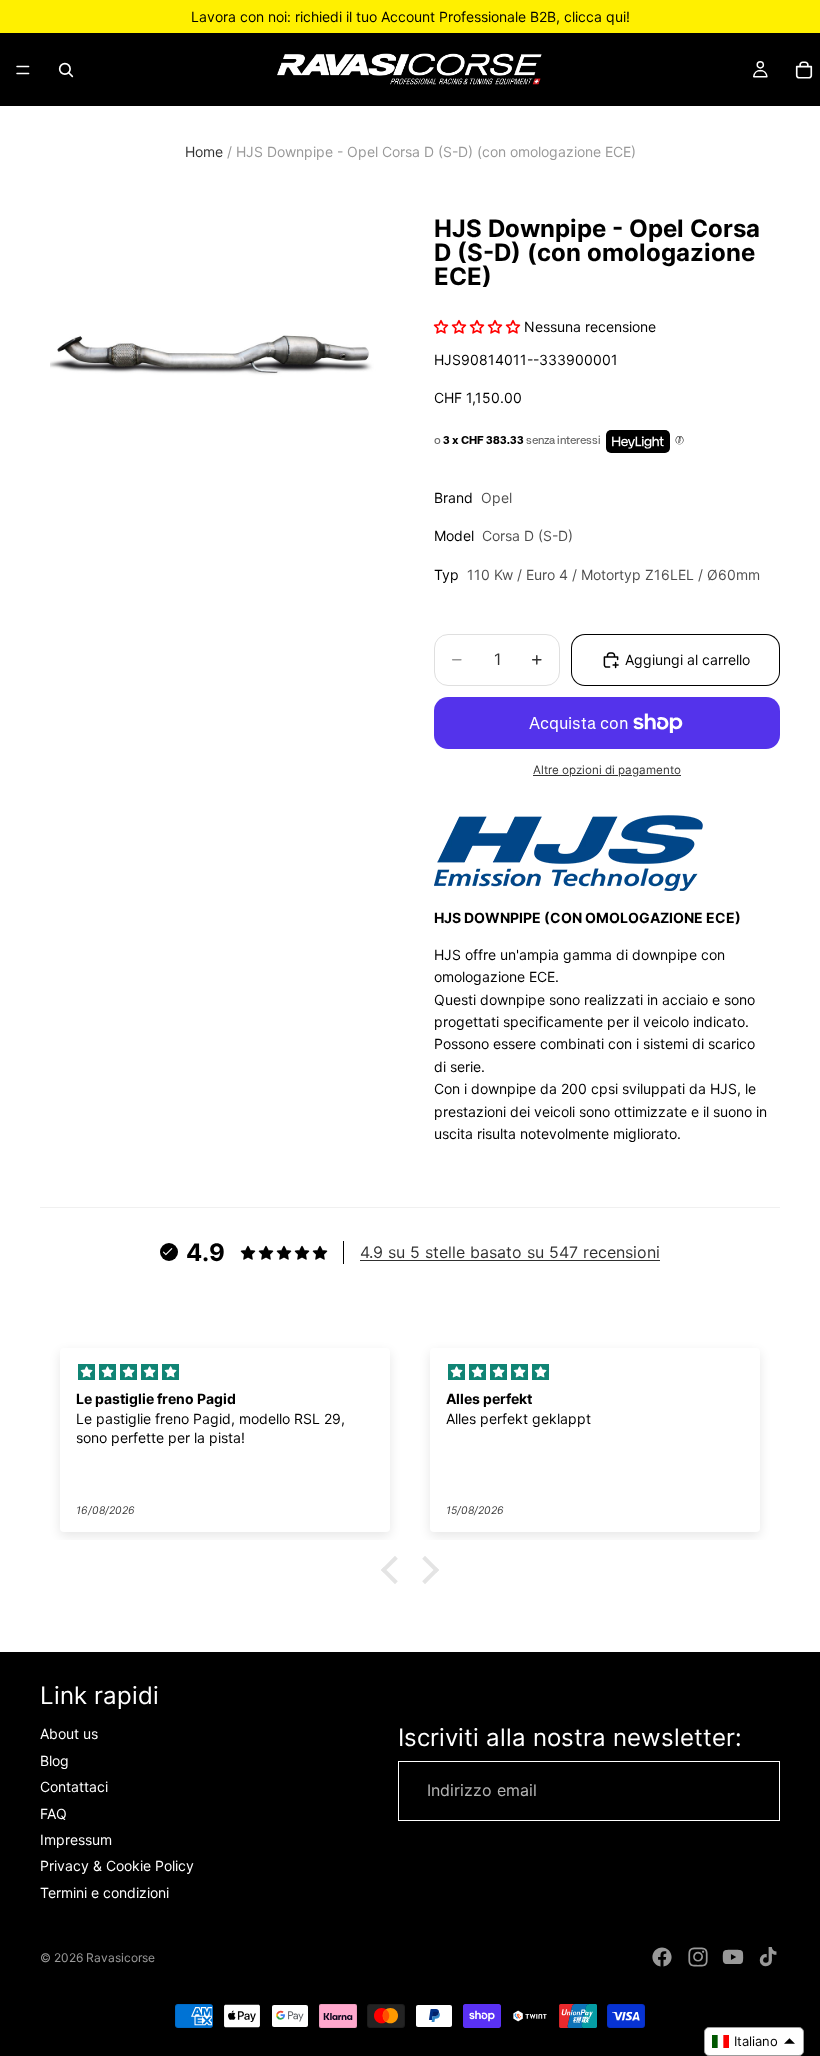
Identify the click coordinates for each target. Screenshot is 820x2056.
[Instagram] (698, 1957)
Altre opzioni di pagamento (607, 770)
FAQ (53, 1813)
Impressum (76, 1839)
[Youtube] (733, 1957)
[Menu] (23, 70)
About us (69, 1734)
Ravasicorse (120, 1957)
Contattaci (74, 1787)
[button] (395, 1570)
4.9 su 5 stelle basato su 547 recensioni (510, 1252)
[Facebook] (662, 1957)
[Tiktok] (768, 1957)
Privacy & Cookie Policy (117, 1866)
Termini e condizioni (104, 1892)
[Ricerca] (66, 70)
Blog (54, 1760)
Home (204, 151)
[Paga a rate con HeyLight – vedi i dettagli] (679, 441)
